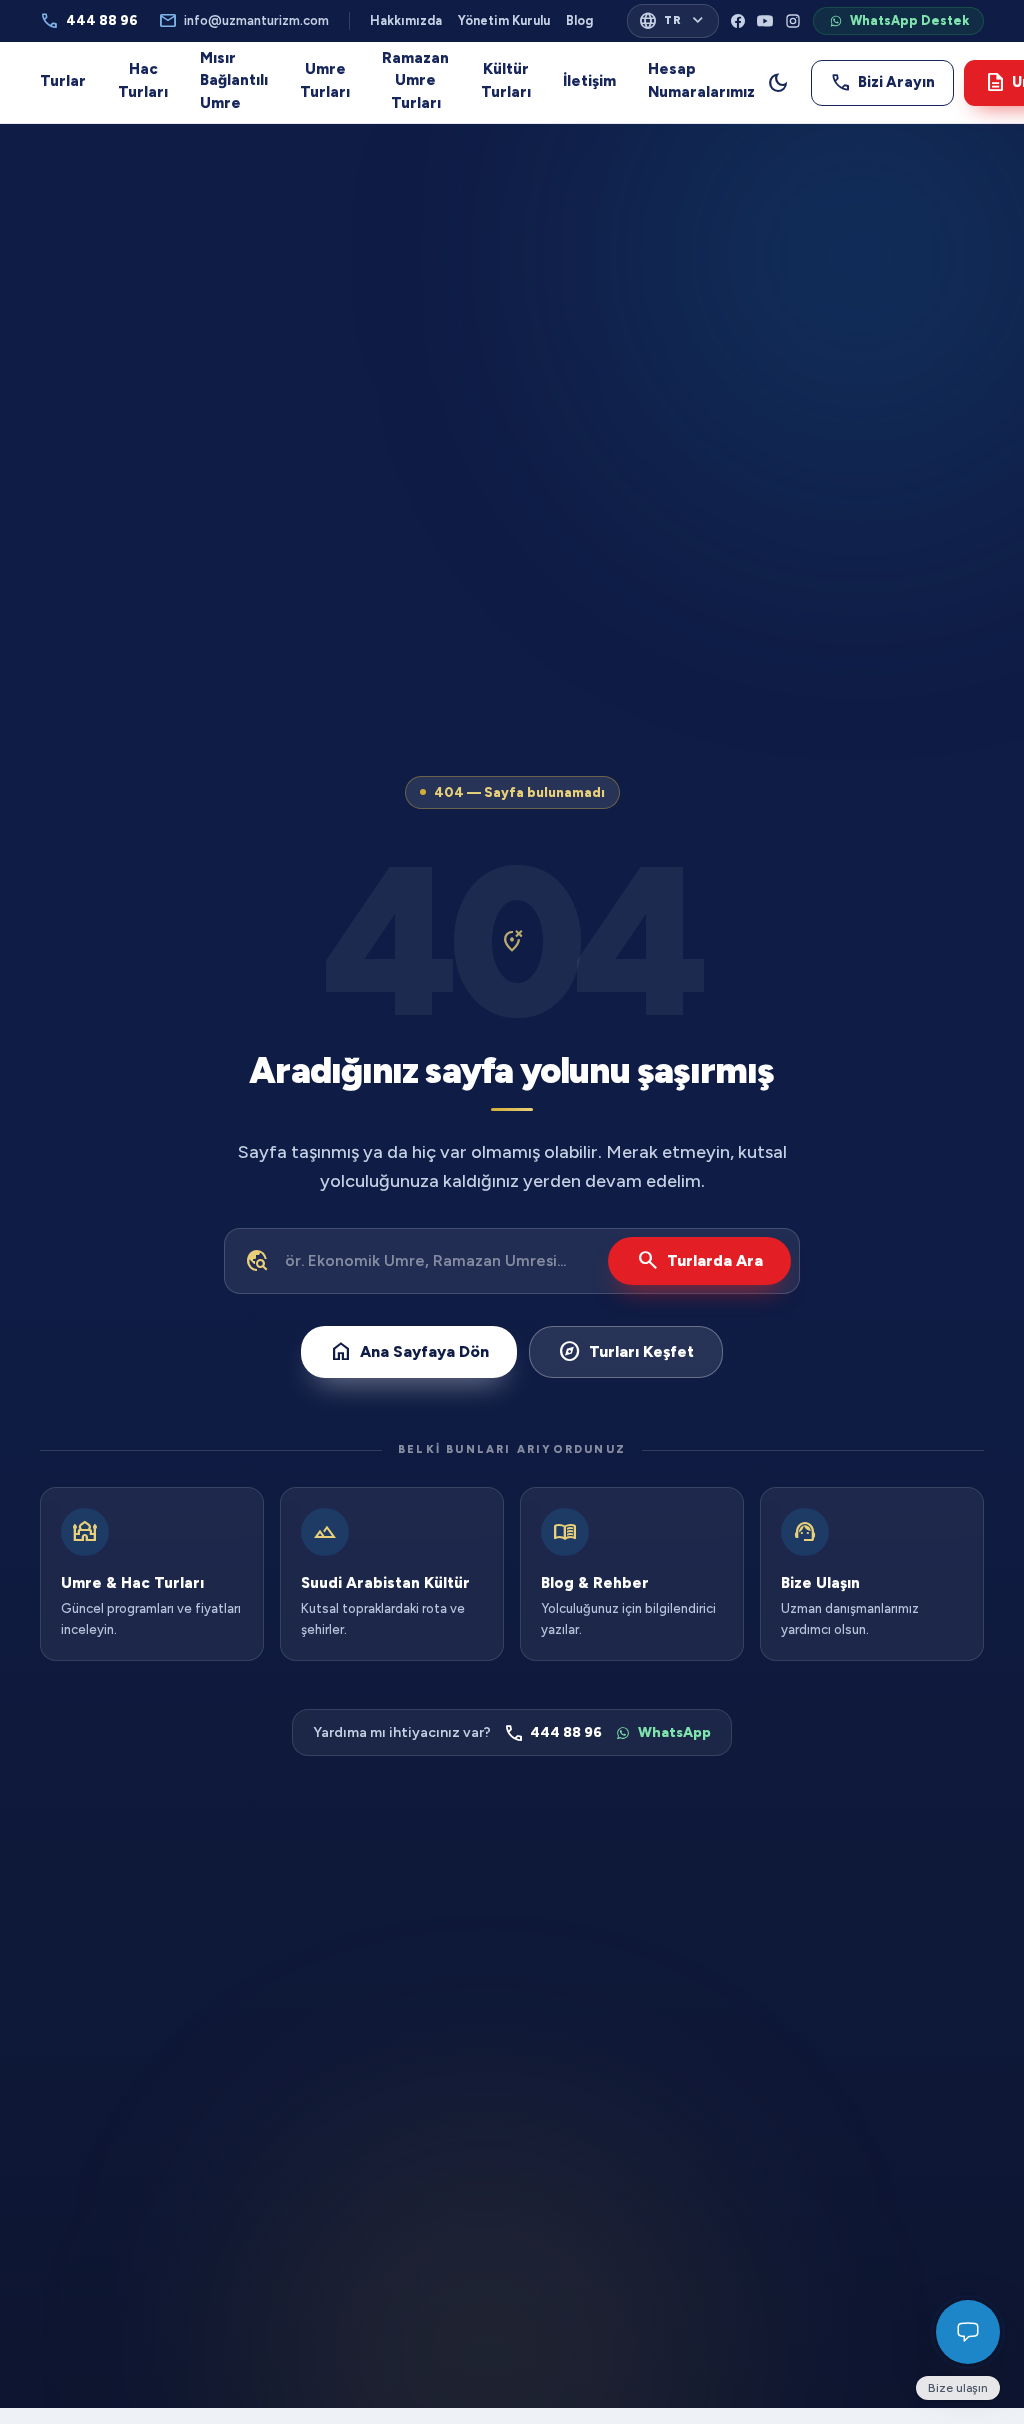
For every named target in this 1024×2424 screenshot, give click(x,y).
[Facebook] (738, 21)
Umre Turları (325, 80)
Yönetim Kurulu (504, 20)
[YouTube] (765, 21)
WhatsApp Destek (909, 20)
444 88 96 (89, 21)
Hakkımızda (406, 20)
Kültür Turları (506, 80)
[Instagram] (793, 21)
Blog (579, 20)
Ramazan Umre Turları (415, 80)
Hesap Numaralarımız (701, 80)
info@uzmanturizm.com (243, 21)
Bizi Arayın (882, 82)
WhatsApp (674, 1732)
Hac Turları (143, 80)
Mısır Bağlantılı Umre (234, 80)
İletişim (589, 81)
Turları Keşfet (626, 1351)
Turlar (63, 81)
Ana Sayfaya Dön (409, 1351)
